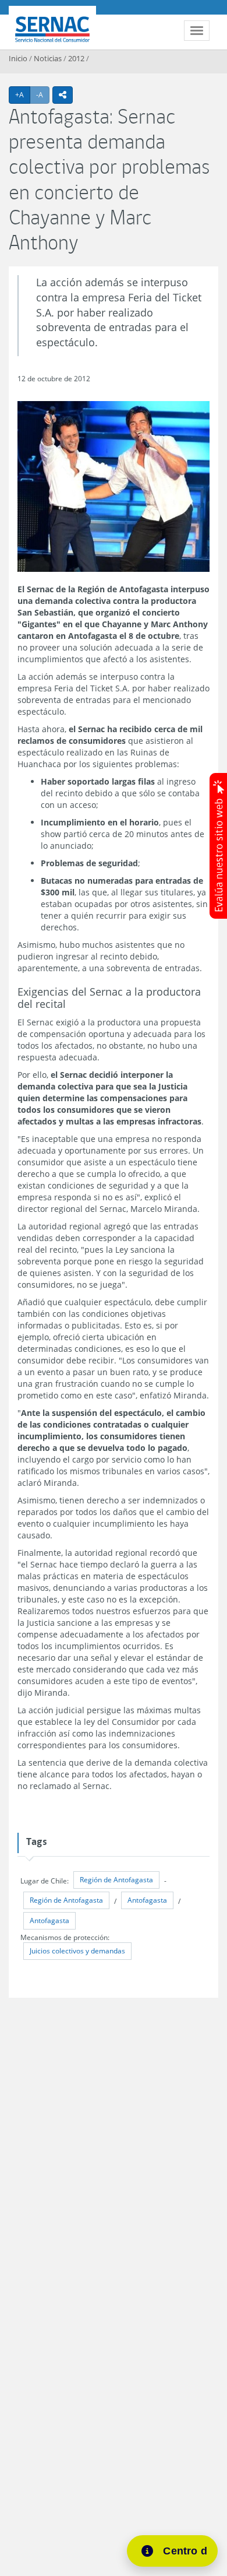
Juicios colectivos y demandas (77, 1951)
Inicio (18, 58)
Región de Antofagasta (116, 1880)
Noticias (48, 58)
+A (23, 94)
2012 (76, 58)
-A (43, 94)
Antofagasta (147, 1900)
